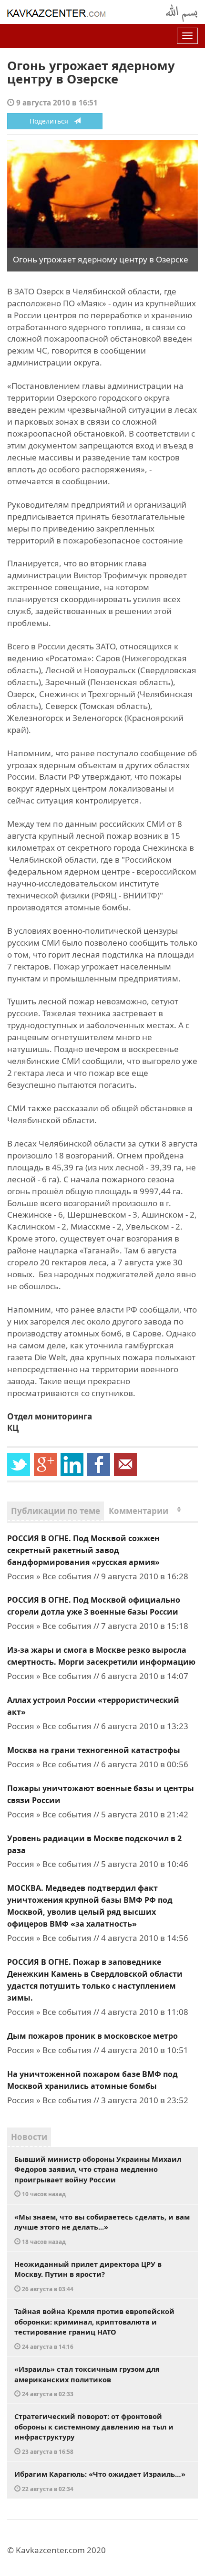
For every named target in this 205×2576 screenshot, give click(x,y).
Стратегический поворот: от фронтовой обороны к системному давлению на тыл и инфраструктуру (94, 2433)
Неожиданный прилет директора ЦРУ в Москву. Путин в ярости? (88, 2276)
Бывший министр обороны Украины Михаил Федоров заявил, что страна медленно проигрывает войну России (98, 2176)
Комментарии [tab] (145, 1511)
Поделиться (52, 121)
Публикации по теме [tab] (56, 1511)
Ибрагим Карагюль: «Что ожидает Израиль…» (100, 2481)
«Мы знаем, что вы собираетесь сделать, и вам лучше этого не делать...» (102, 2229)
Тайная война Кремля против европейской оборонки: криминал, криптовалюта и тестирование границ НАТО (94, 2328)
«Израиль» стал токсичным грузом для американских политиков (87, 2381)
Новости (29, 2137)
